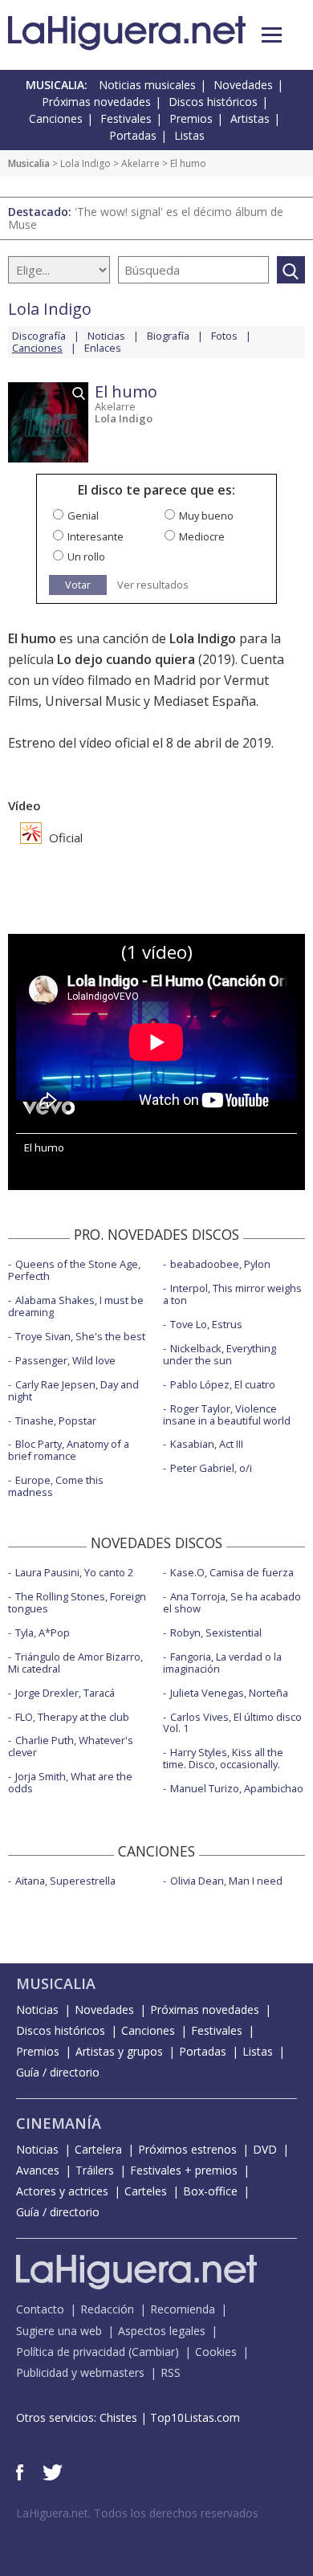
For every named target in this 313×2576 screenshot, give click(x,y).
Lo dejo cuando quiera (126, 659)
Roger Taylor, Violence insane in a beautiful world (227, 1414)
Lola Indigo (85, 163)
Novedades (243, 85)
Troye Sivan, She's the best (80, 1336)
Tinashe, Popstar (56, 1420)
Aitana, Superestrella (65, 1881)
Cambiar (153, 2352)
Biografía (168, 336)
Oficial (64, 838)
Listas (189, 135)
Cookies (216, 2352)
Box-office (210, 2191)
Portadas (133, 135)
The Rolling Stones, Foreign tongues (77, 1602)
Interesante (96, 536)
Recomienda (183, 2309)
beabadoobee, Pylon (220, 1264)
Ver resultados (153, 585)
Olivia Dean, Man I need (226, 1881)
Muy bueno (206, 516)
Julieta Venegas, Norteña (229, 1693)
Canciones (56, 118)
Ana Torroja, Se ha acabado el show (232, 1602)
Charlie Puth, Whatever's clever (71, 1746)
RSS (171, 2372)
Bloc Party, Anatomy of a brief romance (69, 1450)
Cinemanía (59, 2123)
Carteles (146, 2191)
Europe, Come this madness (56, 1486)
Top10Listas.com (195, 2417)
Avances (38, 2170)
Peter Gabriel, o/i (211, 1468)
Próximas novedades (96, 102)
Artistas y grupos (119, 2051)
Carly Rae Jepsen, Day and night (73, 1390)
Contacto (40, 2309)
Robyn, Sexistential (216, 1632)
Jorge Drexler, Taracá (65, 1693)
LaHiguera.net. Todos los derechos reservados (137, 2513)
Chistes (118, 2417)
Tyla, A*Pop (43, 1632)
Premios (191, 118)
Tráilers (95, 2170)
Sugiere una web (59, 2331)
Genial (83, 516)
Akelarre (140, 163)
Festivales (126, 118)
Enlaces (103, 348)
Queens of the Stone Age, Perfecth (74, 1270)
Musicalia (29, 163)
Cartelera (98, 2149)
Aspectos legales (162, 2331)
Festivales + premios (184, 2170)
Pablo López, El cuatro (223, 1384)
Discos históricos (213, 102)
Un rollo (86, 556)
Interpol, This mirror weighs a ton (232, 1294)
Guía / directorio (58, 2072)
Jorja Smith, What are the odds (70, 1782)
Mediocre (202, 536)
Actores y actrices (62, 2191)
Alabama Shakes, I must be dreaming (76, 1306)
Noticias (106, 336)
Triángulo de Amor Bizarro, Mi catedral (75, 1663)
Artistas (250, 118)
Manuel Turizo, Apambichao (237, 1788)
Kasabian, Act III (207, 1444)
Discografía (39, 336)
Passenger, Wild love (65, 1360)
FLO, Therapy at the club (72, 1717)
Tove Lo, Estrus (206, 1324)
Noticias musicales (147, 85)
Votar (78, 585)
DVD (265, 2149)
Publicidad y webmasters (80, 2372)
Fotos (224, 336)
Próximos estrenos (187, 2149)
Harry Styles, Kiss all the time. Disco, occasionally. (223, 1758)
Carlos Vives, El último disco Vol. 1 (232, 1723)
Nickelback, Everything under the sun (220, 1354)
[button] (272, 35)
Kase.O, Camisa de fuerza (232, 1572)
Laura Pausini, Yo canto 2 (74, 1572)
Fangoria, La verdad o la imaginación (222, 1663)
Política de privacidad (71, 2352)
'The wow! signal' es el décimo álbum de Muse (146, 218)
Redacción (107, 2309)
